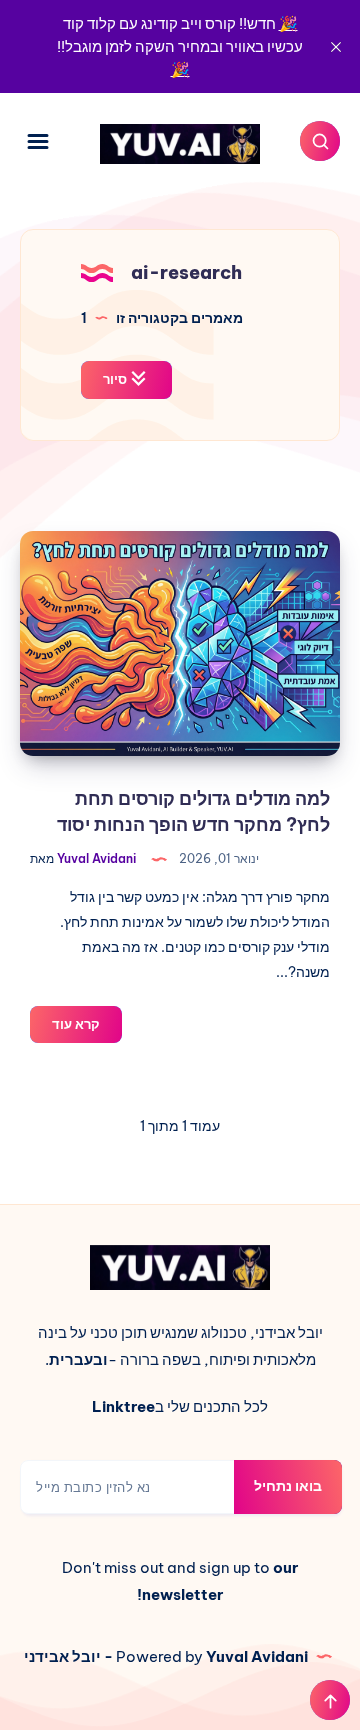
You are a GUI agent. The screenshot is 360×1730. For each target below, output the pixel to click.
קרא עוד (65, 1029)
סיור (116, 379)
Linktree (123, 1406)
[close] (336, 47)
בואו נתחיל (288, 1486)
